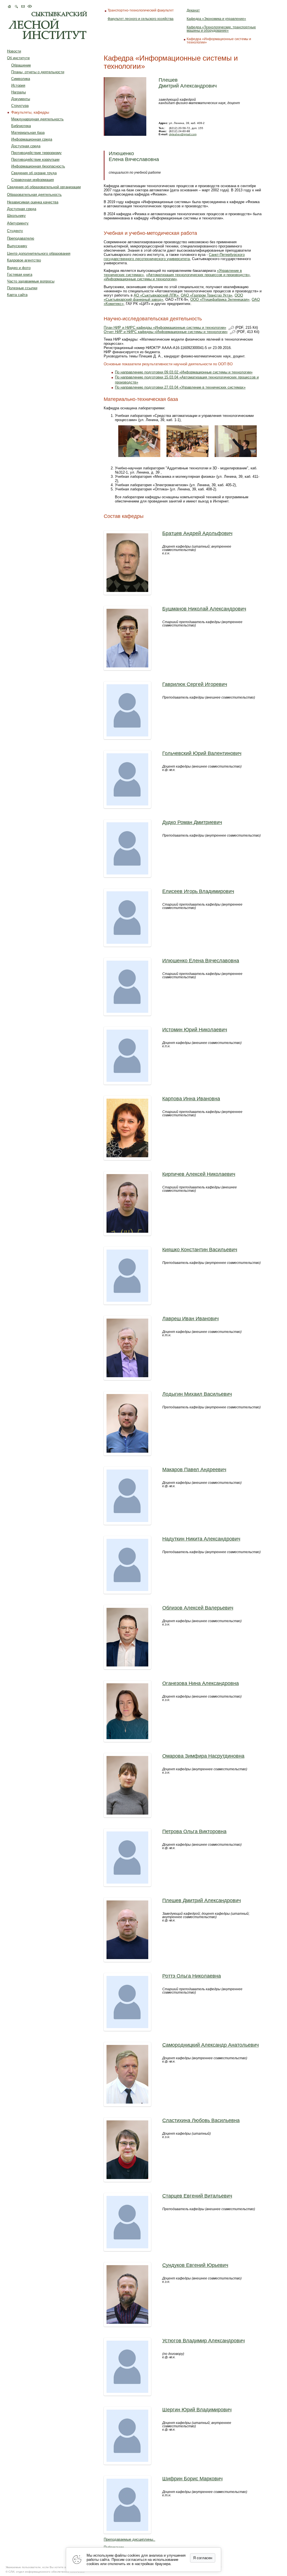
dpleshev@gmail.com (183, 134)
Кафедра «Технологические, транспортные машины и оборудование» (221, 29)
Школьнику (16, 216)
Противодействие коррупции (35, 159)
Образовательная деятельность (34, 195)
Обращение (21, 65)
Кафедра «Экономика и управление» (216, 19)
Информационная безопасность (38, 166)
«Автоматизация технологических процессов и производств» (198, 275)
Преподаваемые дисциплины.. (129, 2539)
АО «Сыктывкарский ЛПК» (156, 295)
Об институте (18, 58)
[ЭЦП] (231, 328)
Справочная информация (33, 180)
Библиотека (21, 126)
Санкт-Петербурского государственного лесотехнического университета (174, 257)
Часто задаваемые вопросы (31, 281)
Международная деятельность (37, 119)
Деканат (193, 10)
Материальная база (28, 133)
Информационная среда (32, 139)
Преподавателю (21, 238)
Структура (20, 106)
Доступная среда (26, 146)
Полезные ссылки (22, 288)
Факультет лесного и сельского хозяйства (141, 19)
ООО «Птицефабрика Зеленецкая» (220, 299)
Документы (21, 99)
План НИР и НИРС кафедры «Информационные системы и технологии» (165, 328)
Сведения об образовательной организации (44, 187)
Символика (21, 79)
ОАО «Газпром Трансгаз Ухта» (207, 295)
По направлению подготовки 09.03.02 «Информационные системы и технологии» (184, 372)
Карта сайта (17, 295)
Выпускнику (17, 246)
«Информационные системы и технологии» (140, 279)
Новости (14, 51)
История (18, 85)
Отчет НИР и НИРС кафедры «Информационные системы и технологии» (166, 332)
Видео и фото (19, 268)
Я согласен (203, 2558)
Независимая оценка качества (33, 202)
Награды (18, 92)
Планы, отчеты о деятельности (38, 72)
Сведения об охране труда (34, 173)
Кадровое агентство (24, 260)
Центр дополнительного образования (39, 253)
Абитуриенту (18, 223)
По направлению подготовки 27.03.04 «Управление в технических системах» (180, 387)
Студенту (15, 231)
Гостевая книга (20, 275)
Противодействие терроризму (36, 153)
